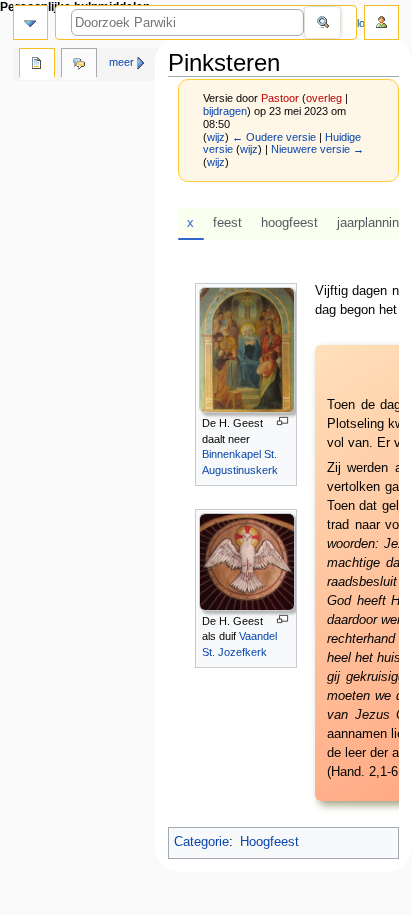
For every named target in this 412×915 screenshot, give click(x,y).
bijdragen (225, 111)
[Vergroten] (282, 421)
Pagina (37, 65)
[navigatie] (30, 22)
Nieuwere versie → (317, 149)
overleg (324, 98)
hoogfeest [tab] (289, 223)
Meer (121, 62)
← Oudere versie (274, 137)
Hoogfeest (269, 842)
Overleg (79, 65)
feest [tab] (227, 223)
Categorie (201, 842)
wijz (216, 137)
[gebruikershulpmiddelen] (381, 22)
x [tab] (190, 223)
